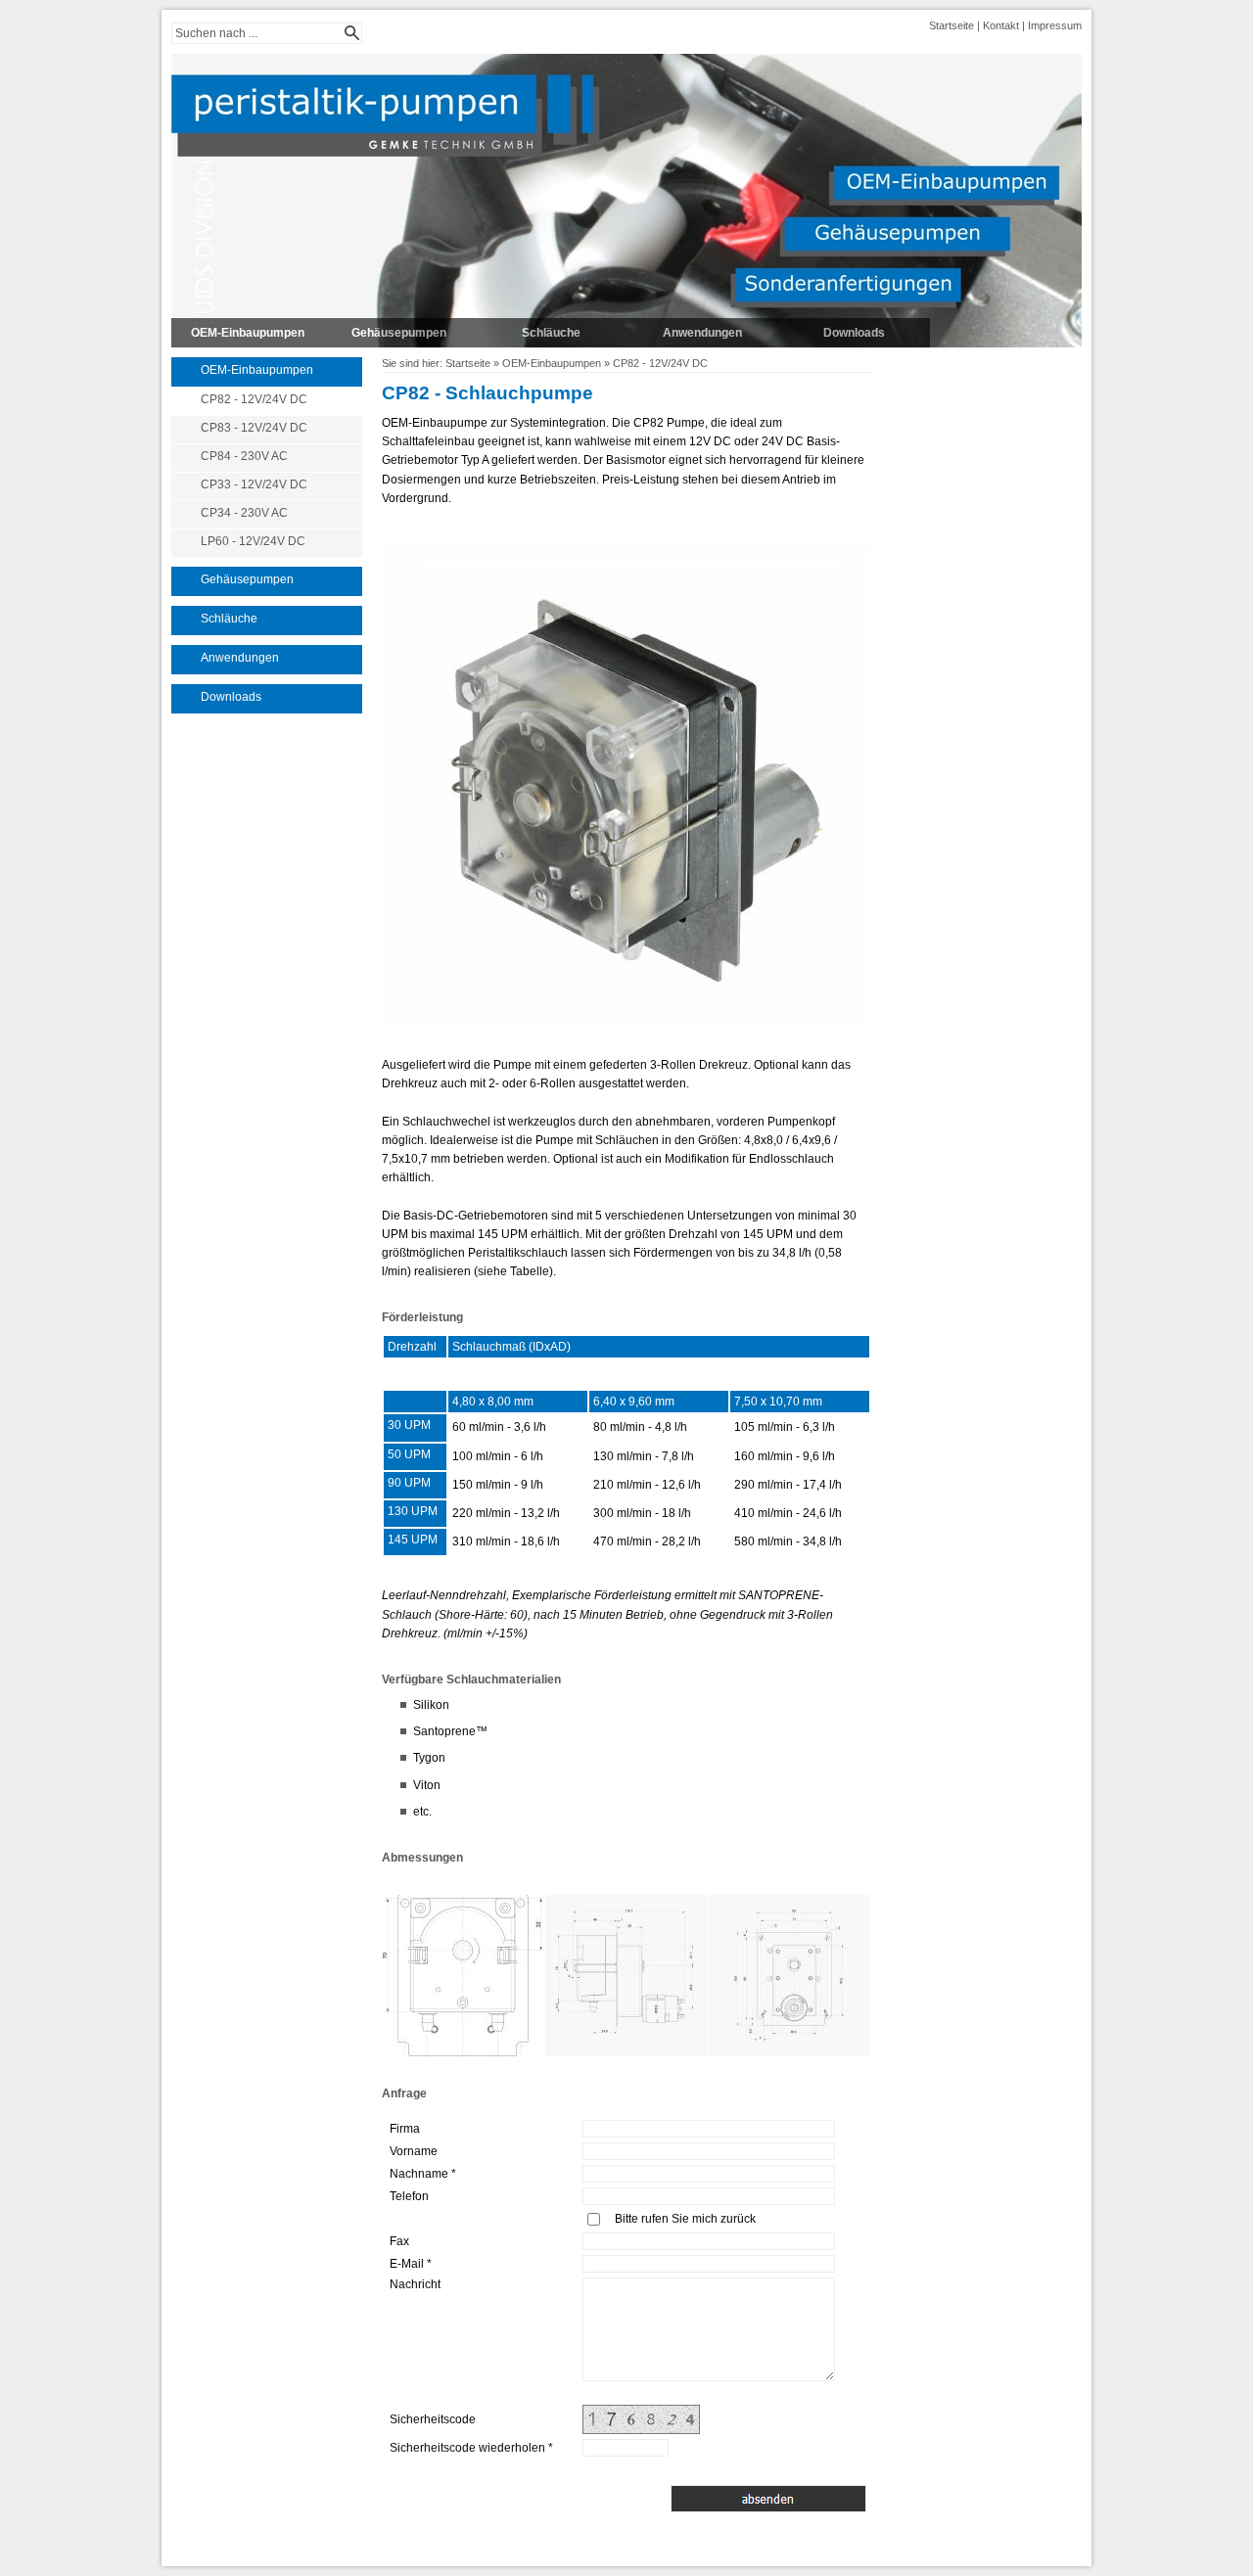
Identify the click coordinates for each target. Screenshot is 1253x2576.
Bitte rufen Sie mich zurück (685, 2219)
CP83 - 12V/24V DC (254, 428)
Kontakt (1001, 25)
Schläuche (551, 333)
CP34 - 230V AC (244, 513)
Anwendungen (702, 333)
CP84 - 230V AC (244, 456)
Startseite (951, 25)
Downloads (854, 333)
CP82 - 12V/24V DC (254, 399)
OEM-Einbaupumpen (248, 333)
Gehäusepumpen (399, 333)
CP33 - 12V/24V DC (254, 484)
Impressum (1055, 25)
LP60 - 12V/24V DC (253, 541)
